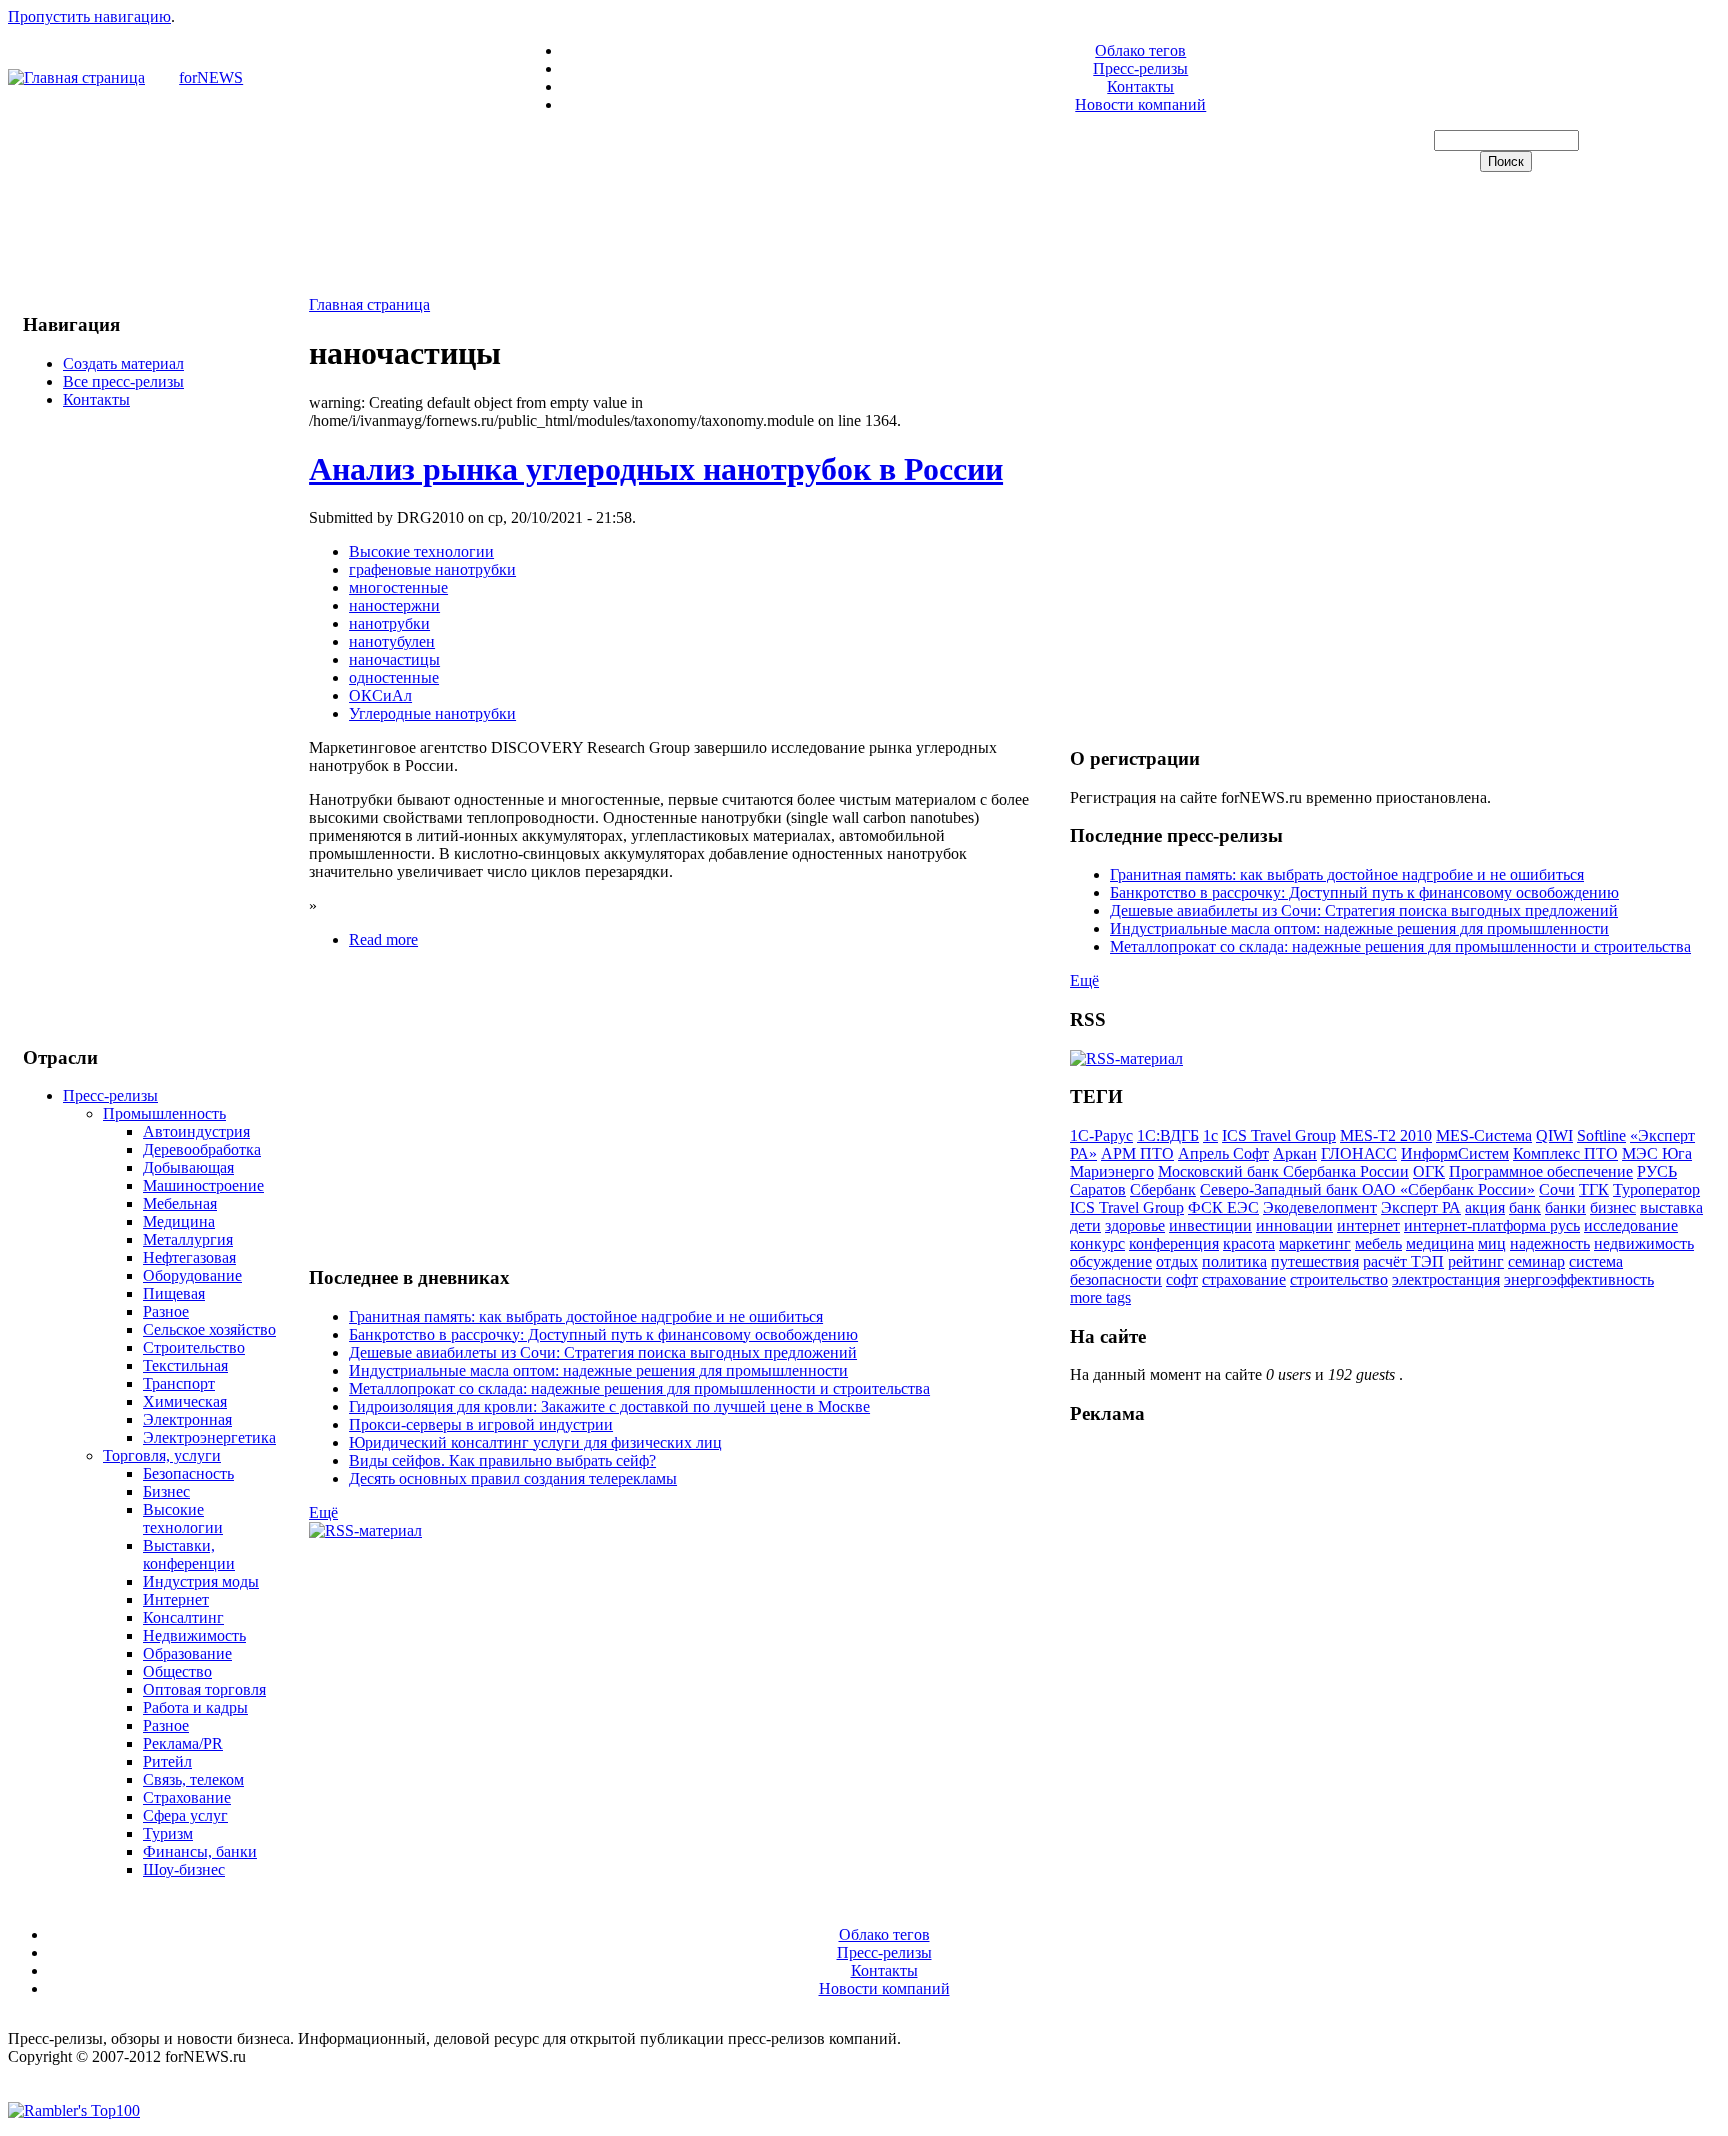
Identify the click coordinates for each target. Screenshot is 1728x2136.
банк (1525, 1207)
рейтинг (1476, 1261)
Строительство (194, 1347)
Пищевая (174, 1293)
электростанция (1446, 1279)
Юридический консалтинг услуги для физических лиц (535, 1442)
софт (1182, 1279)
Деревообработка (202, 1149)
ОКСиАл (380, 695)
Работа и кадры (195, 1707)
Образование (187, 1653)
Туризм (168, 1833)
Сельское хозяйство (209, 1329)
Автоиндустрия (196, 1131)
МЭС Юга (1657, 1153)
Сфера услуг (185, 1815)
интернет (1368, 1225)
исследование (1631, 1225)
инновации (1294, 1225)
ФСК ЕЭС (1223, 1207)
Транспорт (179, 1383)
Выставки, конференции (189, 1554)
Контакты (1140, 86)
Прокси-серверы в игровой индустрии (481, 1424)
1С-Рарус (1101, 1135)
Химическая (185, 1401)
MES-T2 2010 (1386, 1135)
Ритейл (167, 1761)
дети (1085, 1225)
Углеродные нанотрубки (432, 713)
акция (1485, 1207)
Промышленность (164, 1113)
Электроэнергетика (209, 1437)
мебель (1378, 1243)
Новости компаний (1140, 104)
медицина (1440, 1243)
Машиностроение (203, 1185)
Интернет (176, 1599)
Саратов (1098, 1189)
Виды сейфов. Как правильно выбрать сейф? (502, 1460)
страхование (1244, 1279)
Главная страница (369, 304)
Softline (1601, 1135)
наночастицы (394, 659)
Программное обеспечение (1541, 1171)
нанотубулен (392, 641)
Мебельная (180, 1203)
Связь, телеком (193, 1779)
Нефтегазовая (189, 1257)
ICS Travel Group (1279, 1135)
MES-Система (1484, 1135)
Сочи (1557, 1189)
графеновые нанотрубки (432, 569)
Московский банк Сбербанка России (1283, 1171)
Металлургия (188, 1239)
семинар (1536, 1261)
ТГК (1594, 1189)
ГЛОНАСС (1359, 1153)
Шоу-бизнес (184, 1869)
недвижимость (1644, 1243)
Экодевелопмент (1320, 1207)
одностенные (394, 677)
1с (1210, 1135)
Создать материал (123, 363)
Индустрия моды (201, 1581)
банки (1565, 1207)
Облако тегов (1140, 50)
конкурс (1097, 1243)
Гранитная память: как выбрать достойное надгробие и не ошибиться (586, 1316)
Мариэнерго (1112, 1171)
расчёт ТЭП (1403, 1261)
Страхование (187, 1797)
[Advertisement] (864, 236)
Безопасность (188, 1473)
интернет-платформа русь (1492, 1225)
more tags (1100, 1297)
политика (1234, 1261)
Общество (177, 1671)
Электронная (187, 1419)
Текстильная (185, 1365)
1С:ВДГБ (1168, 1135)
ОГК (1429, 1171)
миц (1492, 1243)
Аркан (1295, 1153)
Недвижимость (194, 1635)
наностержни (394, 605)
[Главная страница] (76, 77)
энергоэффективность (1579, 1279)
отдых (1177, 1261)
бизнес (1613, 1207)
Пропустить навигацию (89, 16)
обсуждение (1111, 1261)
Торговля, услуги (162, 1455)
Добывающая (188, 1167)
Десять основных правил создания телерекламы (513, 1478)
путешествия (1315, 1261)
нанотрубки (389, 623)
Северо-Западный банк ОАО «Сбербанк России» (1367, 1189)
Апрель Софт (1223, 1153)
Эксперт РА (1421, 1207)
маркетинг (1315, 1243)
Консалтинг (183, 1617)
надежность (1550, 1243)
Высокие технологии (183, 1518)
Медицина (179, 1221)
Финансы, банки (200, 1851)
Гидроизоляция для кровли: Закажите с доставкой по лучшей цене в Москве (609, 1406)
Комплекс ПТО (1565, 1153)
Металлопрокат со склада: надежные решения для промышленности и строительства (639, 1388)
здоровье (1135, 1225)
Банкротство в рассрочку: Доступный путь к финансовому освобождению (603, 1334)
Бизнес (166, 1491)
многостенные (398, 587)
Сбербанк (1163, 1189)
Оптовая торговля (204, 1689)
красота (1249, 1243)
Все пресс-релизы (123, 381)
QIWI (1554, 1135)
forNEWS (211, 77)
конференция (1174, 1243)
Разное (166, 1311)
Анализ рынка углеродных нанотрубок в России (656, 469)
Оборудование (192, 1275)
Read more (383, 939)
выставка (1671, 1207)
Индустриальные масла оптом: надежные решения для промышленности (598, 1370)
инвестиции (1210, 1225)
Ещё (323, 1512)
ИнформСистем (1455, 1153)
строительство (1339, 1279)
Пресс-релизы (1140, 68)
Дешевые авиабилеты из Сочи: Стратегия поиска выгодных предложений (603, 1352)
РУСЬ (1657, 1171)
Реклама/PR (183, 1743)
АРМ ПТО (1137, 1153)
